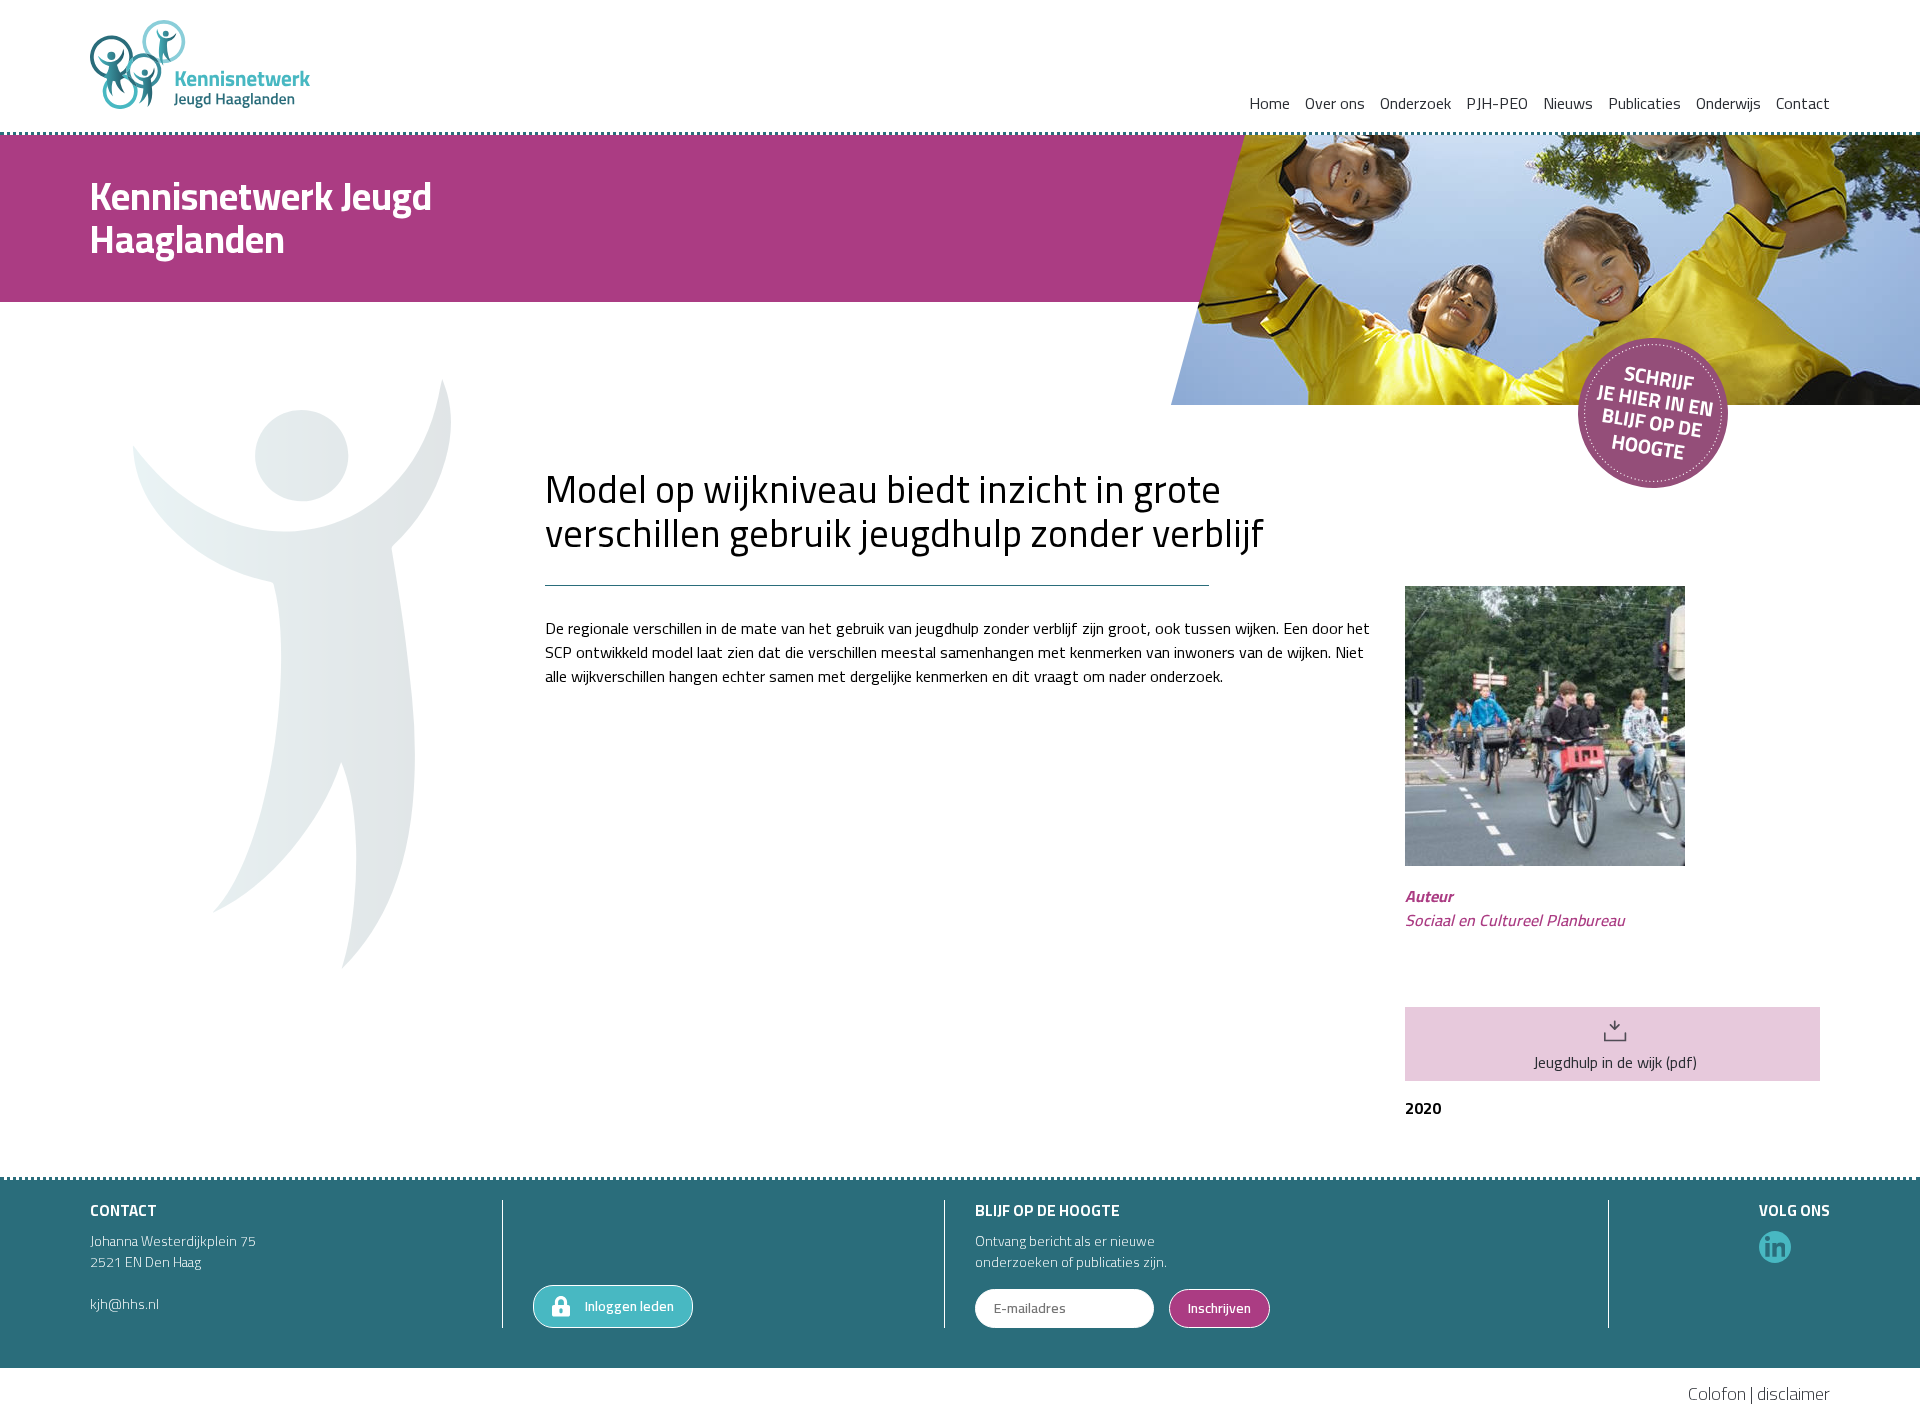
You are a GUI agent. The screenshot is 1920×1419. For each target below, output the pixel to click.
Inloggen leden (629, 1306)
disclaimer (1793, 1393)
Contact (1803, 103)
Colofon (1717, 1393)
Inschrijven (1219, 1308)
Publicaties (1644, 103)
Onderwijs (1728, 103)
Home (1269, 103)
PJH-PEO (1497, 103)
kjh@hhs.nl (124, 1304)
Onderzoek (1415, 103)
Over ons (1335, 103)
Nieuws (1568, 103)
